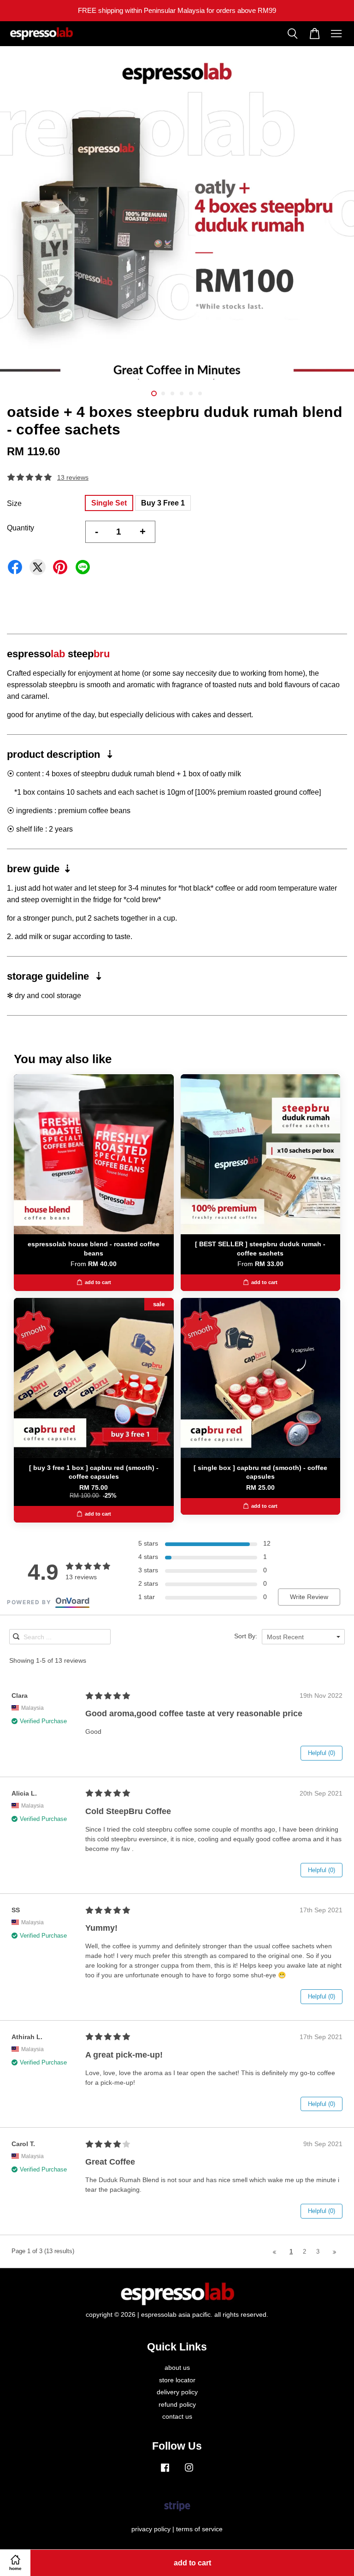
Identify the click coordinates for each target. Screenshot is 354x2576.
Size (14, 503)
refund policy (177, 2405)
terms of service (199, 2529)
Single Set (109, 503)
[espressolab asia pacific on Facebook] (165, 2472)
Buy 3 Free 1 (163, 503)
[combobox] (303, 1637)
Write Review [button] (309, 1597)
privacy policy (151, 2529)
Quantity (21, 528)
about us (177, 2368)
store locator (177, 2380)
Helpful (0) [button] (322, 1753)
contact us (177, 2417)
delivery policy (177, 2392)
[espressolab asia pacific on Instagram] (189, 2472)
